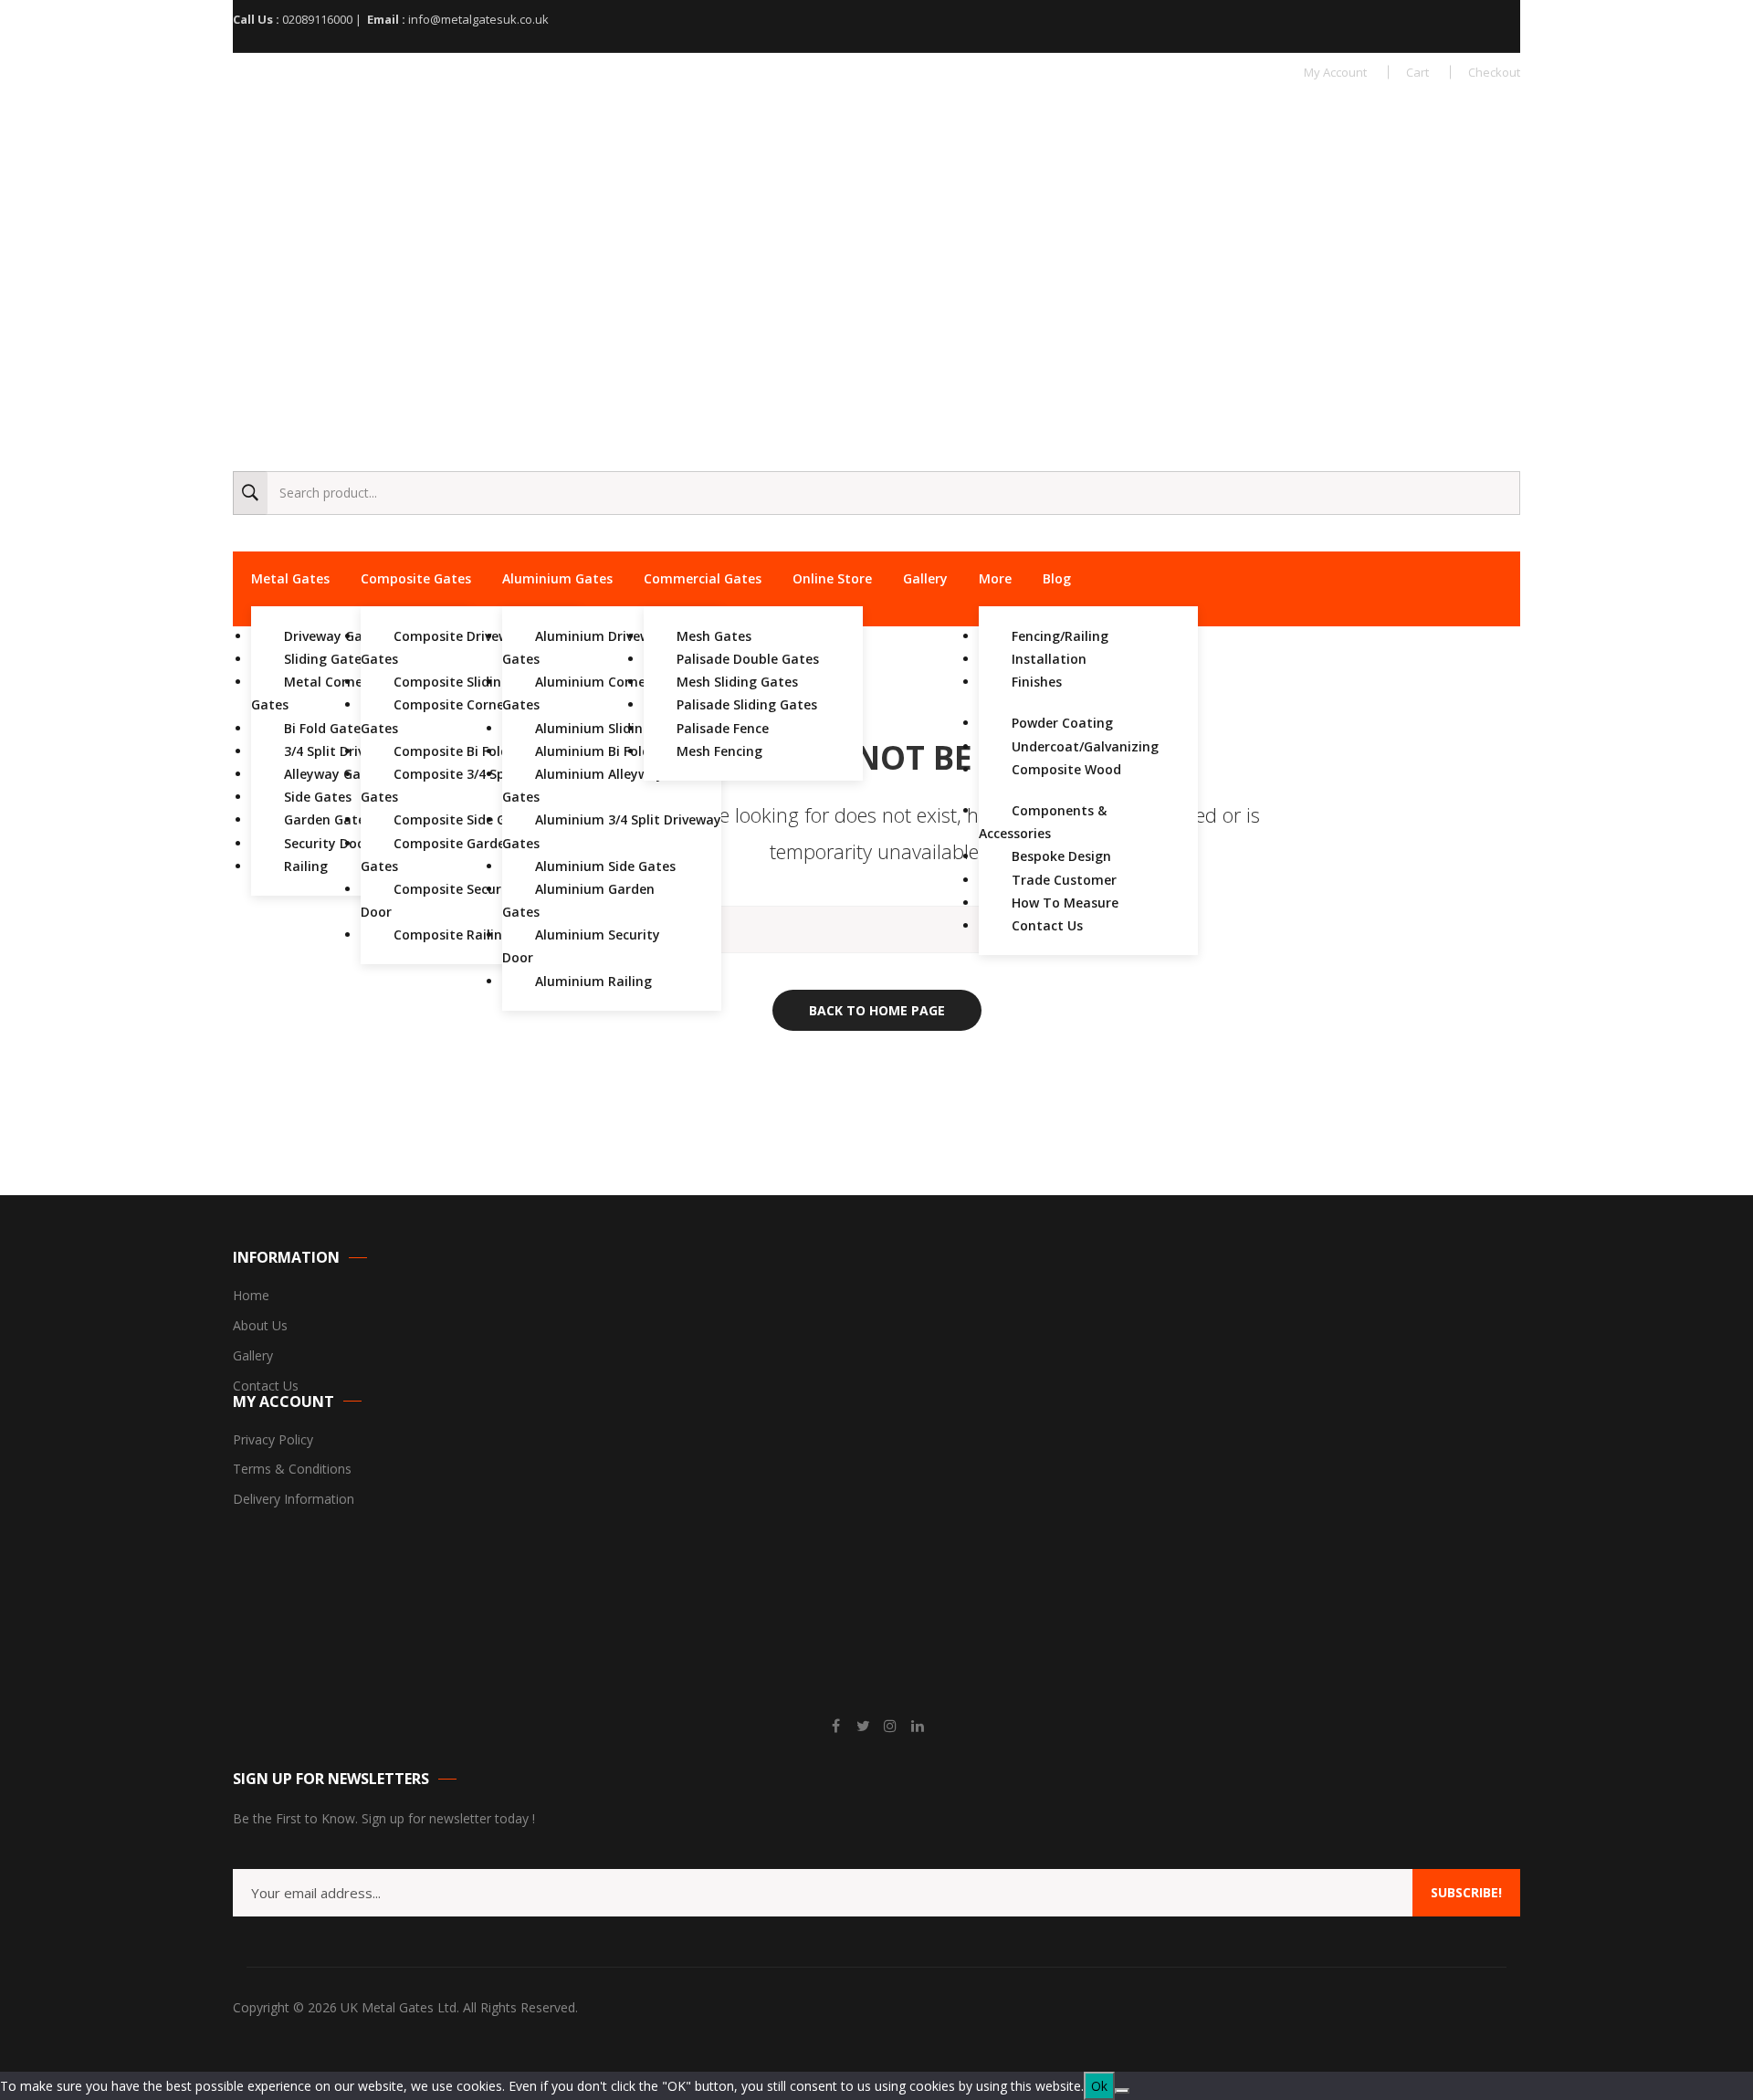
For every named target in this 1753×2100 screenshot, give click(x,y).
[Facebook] (835, 1726)
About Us (260, 1326)
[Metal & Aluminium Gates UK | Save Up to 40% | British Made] (370, 129)
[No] (1122, 2091)
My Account (1335, 72)
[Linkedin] (918, 1726)
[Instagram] (890, 1726)
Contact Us (266, 1386)
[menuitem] (290, 579)
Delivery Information (294, 1500)
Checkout (1494, 72)
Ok (1099, 2086)
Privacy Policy (273, 1440)
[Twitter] (863, 1726)
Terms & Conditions (292, 1470)
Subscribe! (1466, 1892)
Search (250, 493)
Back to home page (877, 1010)
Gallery (253, 1356)
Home (251, 1296)
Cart (1417, 72)
